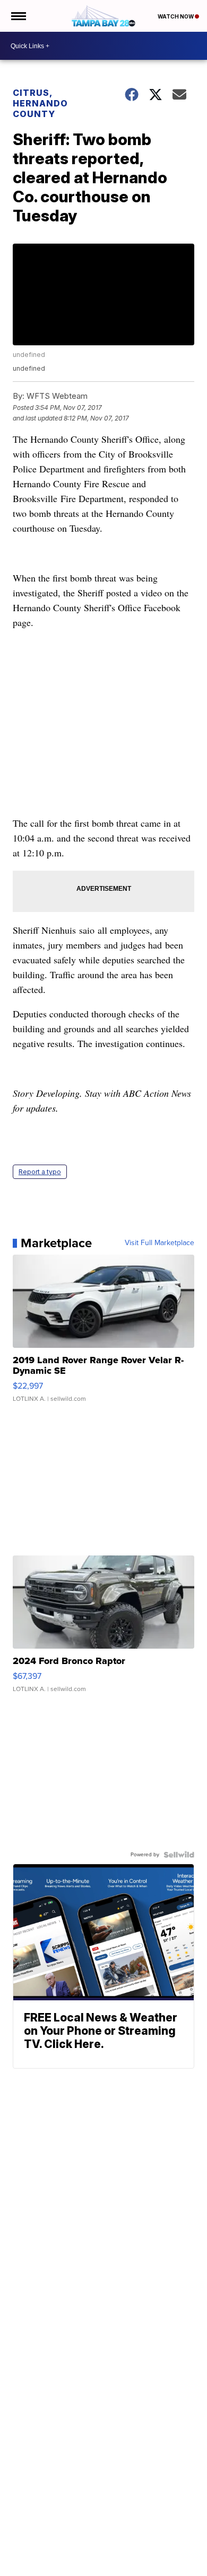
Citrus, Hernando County (40, 103)
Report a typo (40, 1172)
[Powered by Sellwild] (179, 1855)
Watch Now (176, 16)
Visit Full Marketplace (159, 1243)
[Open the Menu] (18, 16)
